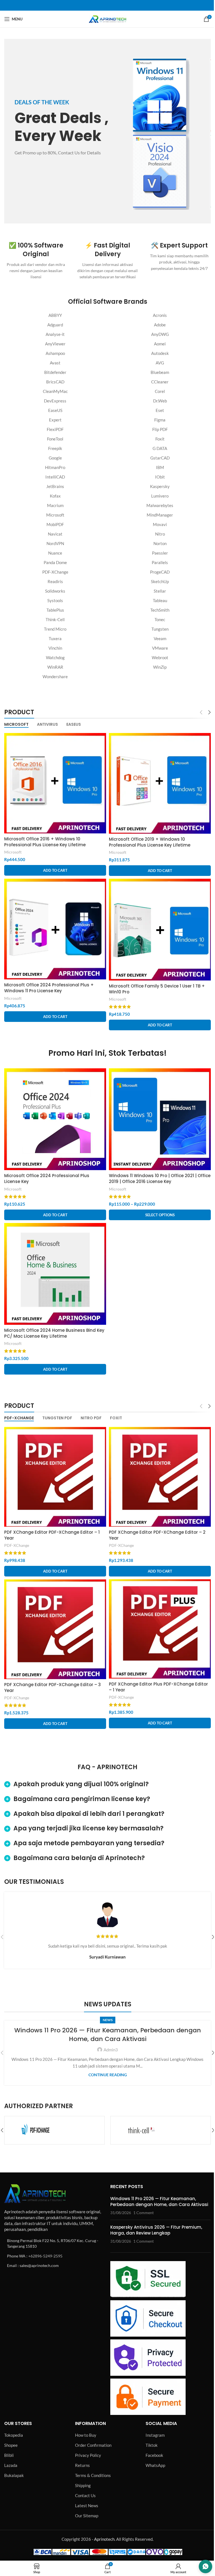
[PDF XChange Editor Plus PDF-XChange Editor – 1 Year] (160, 1629)
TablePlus (55, 610)
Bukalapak (14, 2475)
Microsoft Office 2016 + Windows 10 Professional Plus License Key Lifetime (45, 842)
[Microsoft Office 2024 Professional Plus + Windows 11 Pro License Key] (55, 929)
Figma (160, 420)
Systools (55, 600)
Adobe (160, 325)
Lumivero (160, 496)
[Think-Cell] (54, 2130)
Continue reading (108, 2075)
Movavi (160, 524)
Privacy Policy (88, 2455)
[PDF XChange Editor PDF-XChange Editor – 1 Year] (55, 1477)
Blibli (9, 2455)
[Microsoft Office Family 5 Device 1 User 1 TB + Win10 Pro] (160, 930)
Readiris (55, 581)
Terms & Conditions (93, 2475)
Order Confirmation (93, 2445)
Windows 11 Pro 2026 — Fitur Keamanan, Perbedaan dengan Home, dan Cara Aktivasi (108, 2035)
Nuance (55, 553)
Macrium (55, 505)
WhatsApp (155, 2465)
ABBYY (55, 315)
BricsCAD (55, 382)
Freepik (55, 448)
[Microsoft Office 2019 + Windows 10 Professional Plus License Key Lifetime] (160, 783)
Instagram (155, 2435)
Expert (55, 420)
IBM (160, 467)
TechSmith (160, 610)
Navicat (55, 534)
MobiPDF (55, 524)
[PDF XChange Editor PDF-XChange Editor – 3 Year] (55, 1629)
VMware (160, 648)
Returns (82, 2465)
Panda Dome (55, 562)
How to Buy (86, 2435)
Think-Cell (55, 619)
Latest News (87, 2506)
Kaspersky (160, 486)
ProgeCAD (160, 572)
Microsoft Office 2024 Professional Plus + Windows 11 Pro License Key (49, 988)
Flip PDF (160, 429)
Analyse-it (55, 334)
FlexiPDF (55, 429)
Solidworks (55, 591)
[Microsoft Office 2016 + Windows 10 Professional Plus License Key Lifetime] (55, 783)
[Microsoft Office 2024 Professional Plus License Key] (55, 1119)
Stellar (160, 591)
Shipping (83, 2485)
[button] (55, 870)
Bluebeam (160, 372)
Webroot (160, 657)
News (108, 2020)
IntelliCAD (55, 477)
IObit (160, 477)
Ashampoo (55, 353)
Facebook (154, 2455)
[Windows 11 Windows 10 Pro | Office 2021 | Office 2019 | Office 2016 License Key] (160, 1119)
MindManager (160, 515)
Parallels (160, 562)
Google (55, 458)
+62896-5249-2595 (45, 2256)
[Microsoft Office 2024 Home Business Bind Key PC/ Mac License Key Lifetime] (55, 1274)
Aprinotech (104, 2539)
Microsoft (55, 515)
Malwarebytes (160, 505)
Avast (55, 363)
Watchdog (55, 657)
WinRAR (55, 667)
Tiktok (152, 2445)
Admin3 (111, 2050)
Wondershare (55, 677)
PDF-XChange (55, 572)
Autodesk (160, 353)
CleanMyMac (55, 391)
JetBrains (55, 486)
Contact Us (85, 2495)
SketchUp (160, 581)
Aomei (160, 344)
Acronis (160, 315)
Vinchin (55, 648)
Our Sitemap (87, 2516)
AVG (160, 363)
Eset (160, 410)
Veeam (160, 638)
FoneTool (55, 439)
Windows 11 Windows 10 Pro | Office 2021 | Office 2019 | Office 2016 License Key (160, 1179)
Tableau (160, 600)
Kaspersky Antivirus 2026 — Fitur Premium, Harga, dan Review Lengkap (156, 2230)
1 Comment (143, 2213)
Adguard (55, 325)
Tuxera (55, 638)
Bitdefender (55, 372)
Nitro (160, 534)
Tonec (160, 619)
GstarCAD (160, 458)
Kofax (55, 496)
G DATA (160, 448)
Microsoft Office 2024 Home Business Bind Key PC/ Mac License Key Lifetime (54, 1333)
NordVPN (55, 543)
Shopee (11, 2445)
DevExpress (55, 401)
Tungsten (160, 629)
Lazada (11, 2465)
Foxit (160, 439)
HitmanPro (55, 467)
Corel (160, 391)
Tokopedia (14, 2435)
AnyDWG (160, 334)
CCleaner (160, 382)
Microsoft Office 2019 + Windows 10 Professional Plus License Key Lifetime (150, 842)
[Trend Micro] (161, 2130)
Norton (160, 543)
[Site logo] (107, 18)
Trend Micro (55, 629)
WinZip (160, 667)
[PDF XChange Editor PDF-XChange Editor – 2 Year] (160, 1477)
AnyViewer (55, 344)
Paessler (160, 553)
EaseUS (55, 410)
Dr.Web (160, 401)
